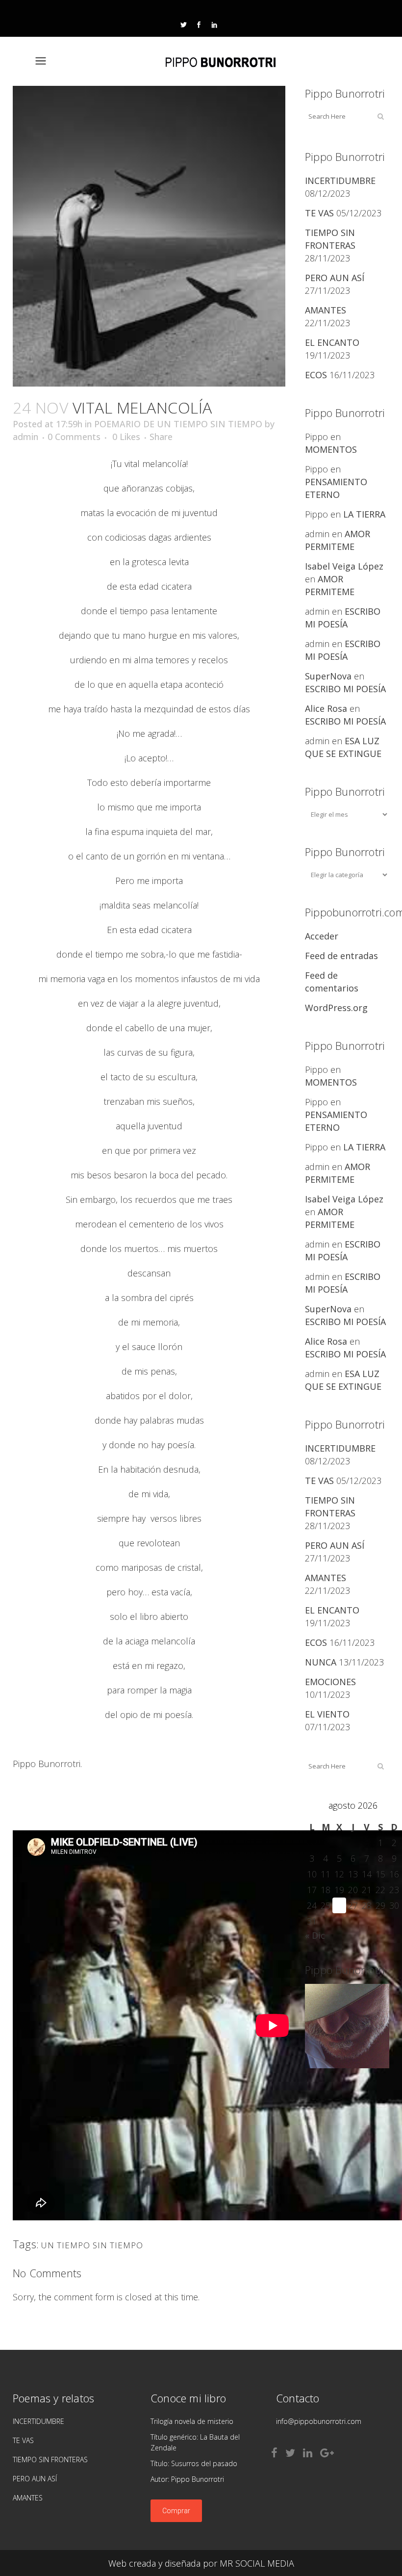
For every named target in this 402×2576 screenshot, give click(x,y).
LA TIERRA (364, 514)
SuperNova (328, 676)
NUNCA (321, 1662)
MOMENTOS (331, 449)
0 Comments (74, 437)
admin (25, 437)
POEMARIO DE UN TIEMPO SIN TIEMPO (178, 424)
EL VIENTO (327, 1714)
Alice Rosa (326, 708)
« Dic (315, 1935)
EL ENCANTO (332, 342)
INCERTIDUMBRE (340, 181)
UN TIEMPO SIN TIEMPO (92, 2245)
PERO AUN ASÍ (335, 278)
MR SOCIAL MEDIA (257, 2563)
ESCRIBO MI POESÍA (345, 689)
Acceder (322, 936)
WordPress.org (336, 1008)
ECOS (316, 375)
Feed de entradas (341, 956)
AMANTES (326, 310)
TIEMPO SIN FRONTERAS (50, 2459)
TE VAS (319, 213)
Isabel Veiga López (344, 566)
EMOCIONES (330, 1682)
